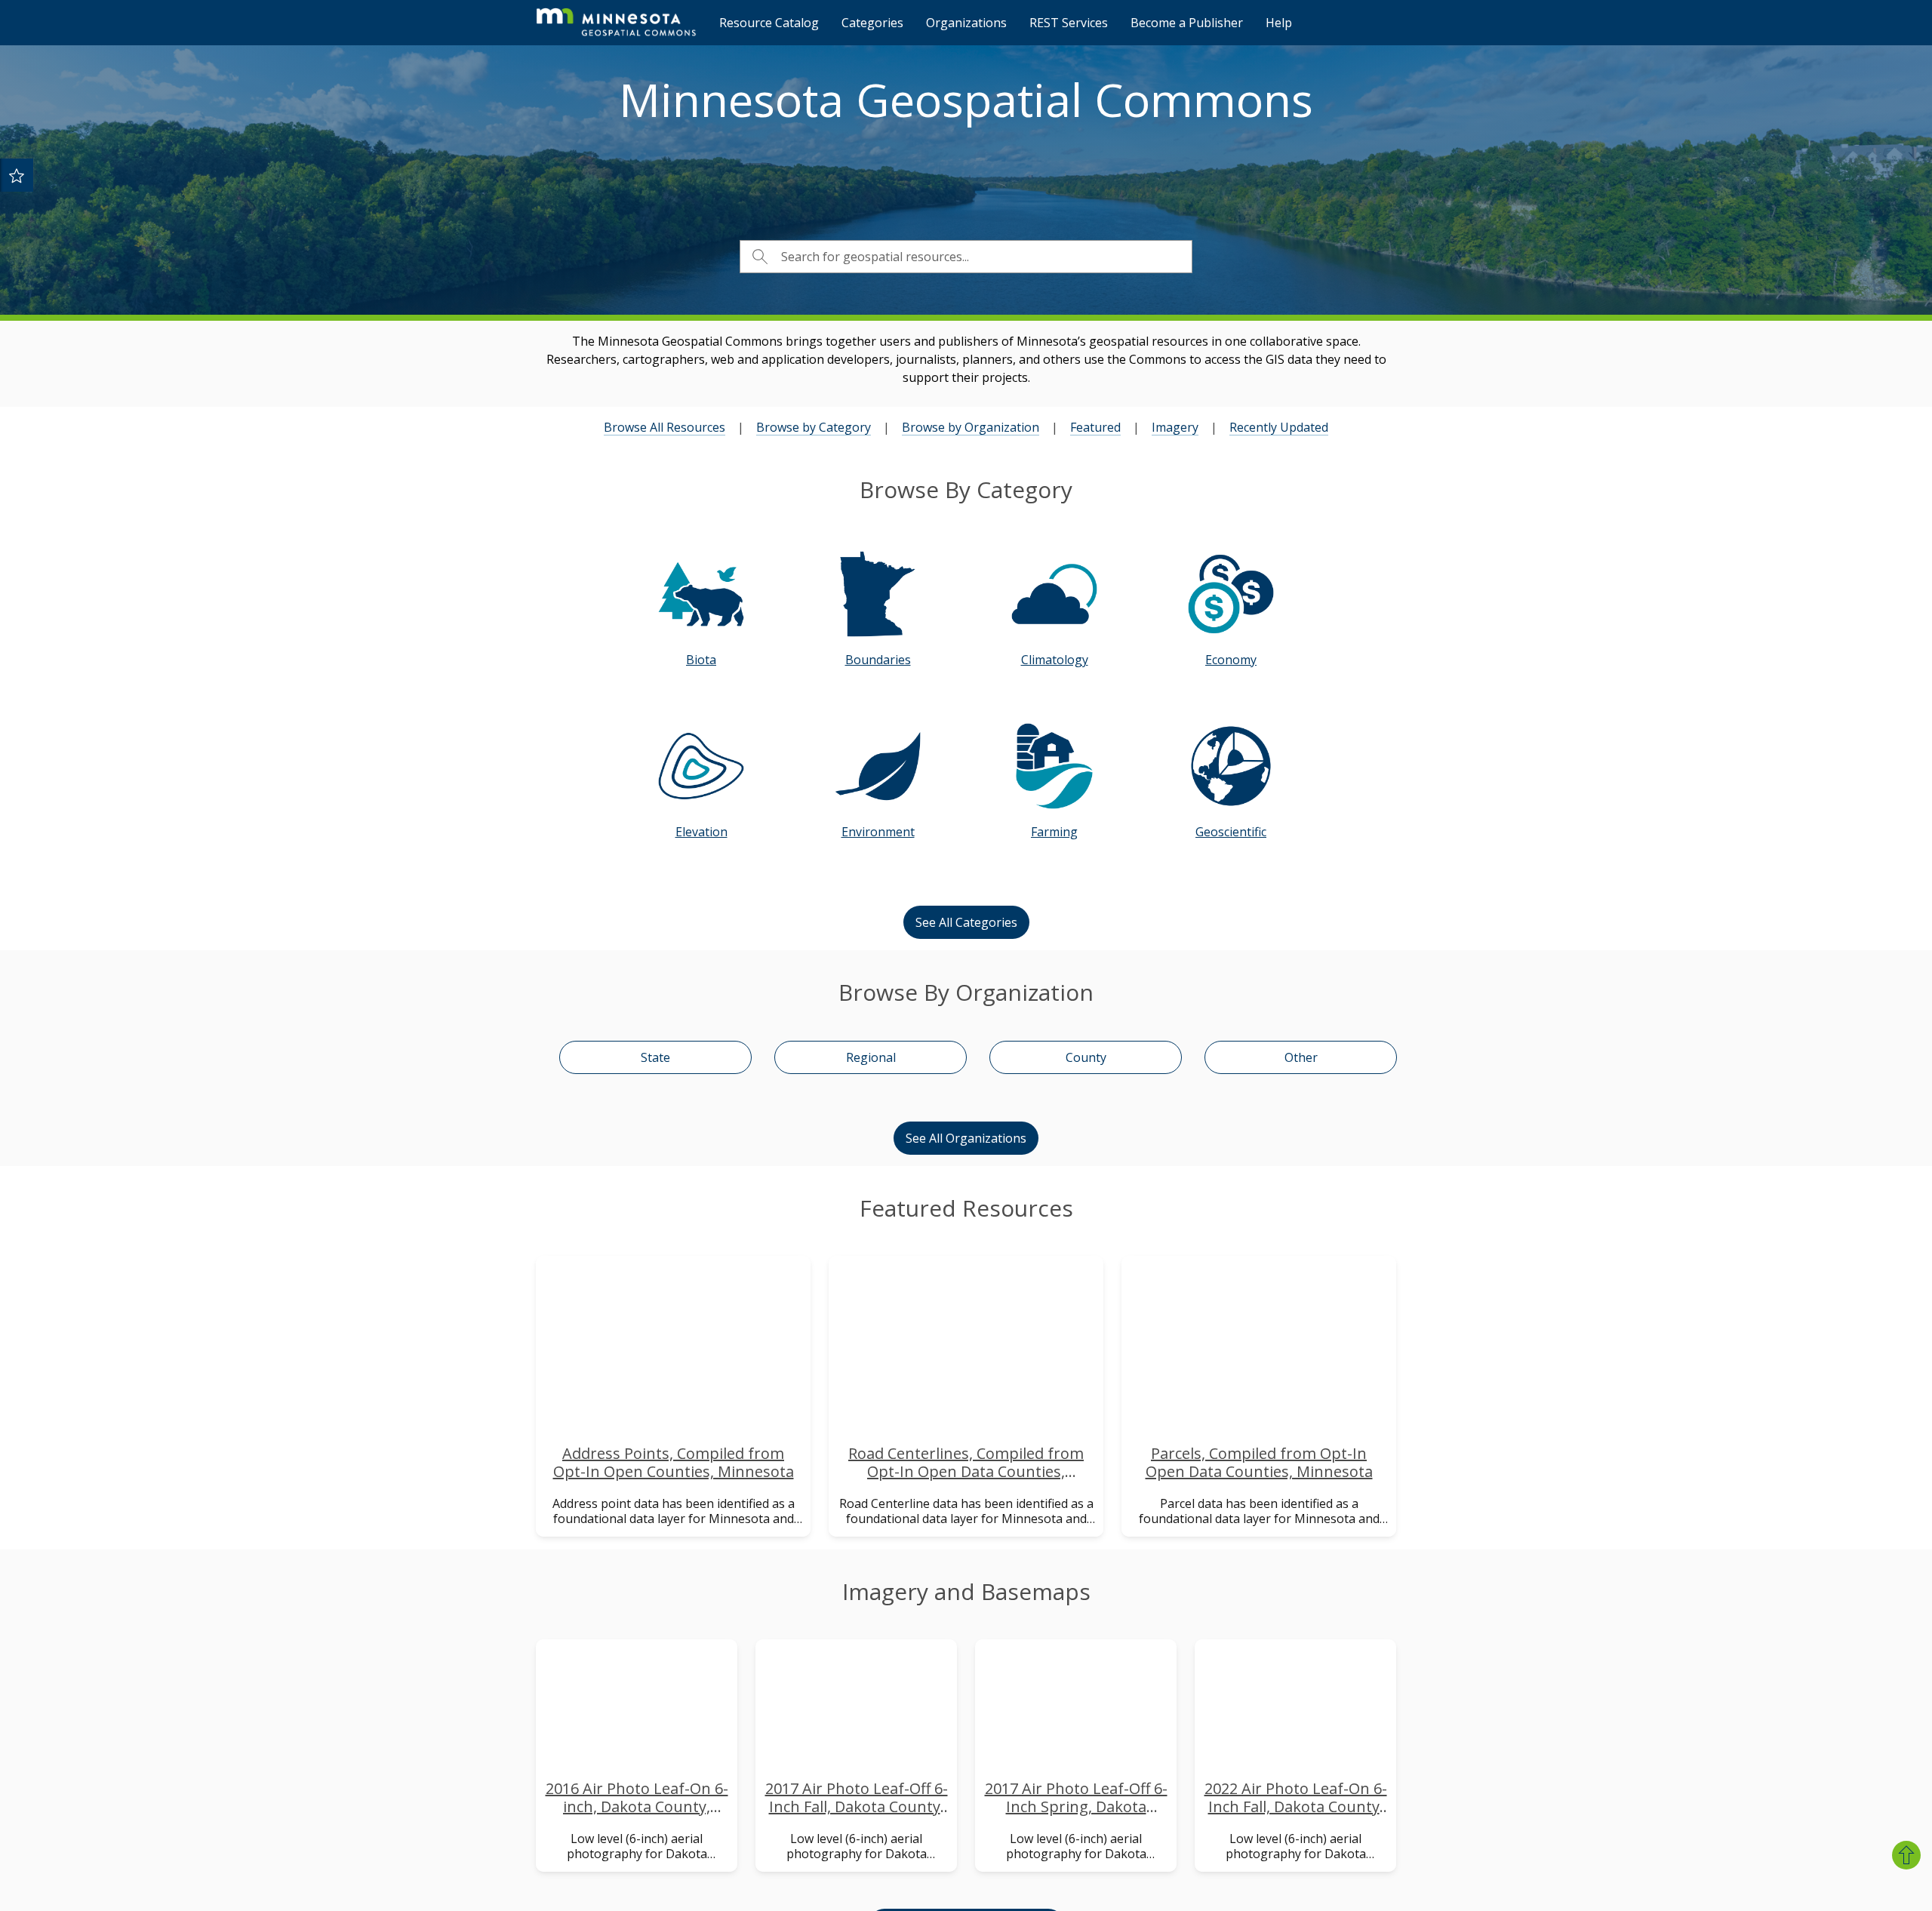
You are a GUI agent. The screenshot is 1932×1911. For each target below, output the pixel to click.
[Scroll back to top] (1906, 1855)
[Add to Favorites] (17, 175)
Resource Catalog (769, 23)
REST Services (1069, 23)
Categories (872, 23)
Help (1279, 23)
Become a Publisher (1187, 23)
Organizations (966, 23)
